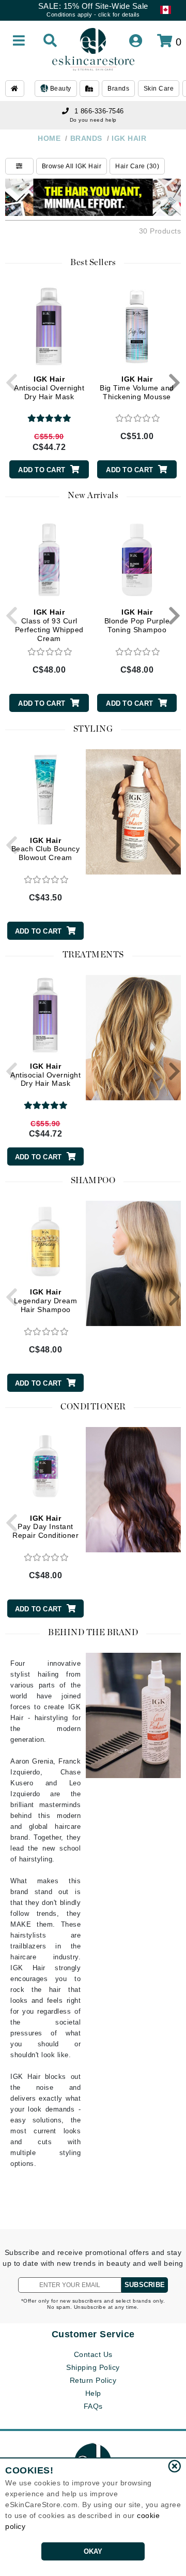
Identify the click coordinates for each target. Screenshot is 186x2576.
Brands (118, 89)
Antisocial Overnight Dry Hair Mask (49, 388)
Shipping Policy (93, 2367)
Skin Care (159, 89)
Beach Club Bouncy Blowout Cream (46, 849)
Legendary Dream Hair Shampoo (46, 1301)
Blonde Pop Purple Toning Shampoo (137, 621)
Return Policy (93, 2380)
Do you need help (93, 120)
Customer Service (93, 2334)
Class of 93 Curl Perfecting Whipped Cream (49, 625)
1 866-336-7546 (99, 111)
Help (93, 2393)
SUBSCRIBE (145, 2285)
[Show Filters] (19, 166)
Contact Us (93, 2354)
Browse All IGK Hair (72, 166)
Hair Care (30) (137, 166)
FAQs (93, 2406)
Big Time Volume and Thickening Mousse (137, 388)
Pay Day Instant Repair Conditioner (45, 1527)
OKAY (93, 2551)
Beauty (60, 89)
